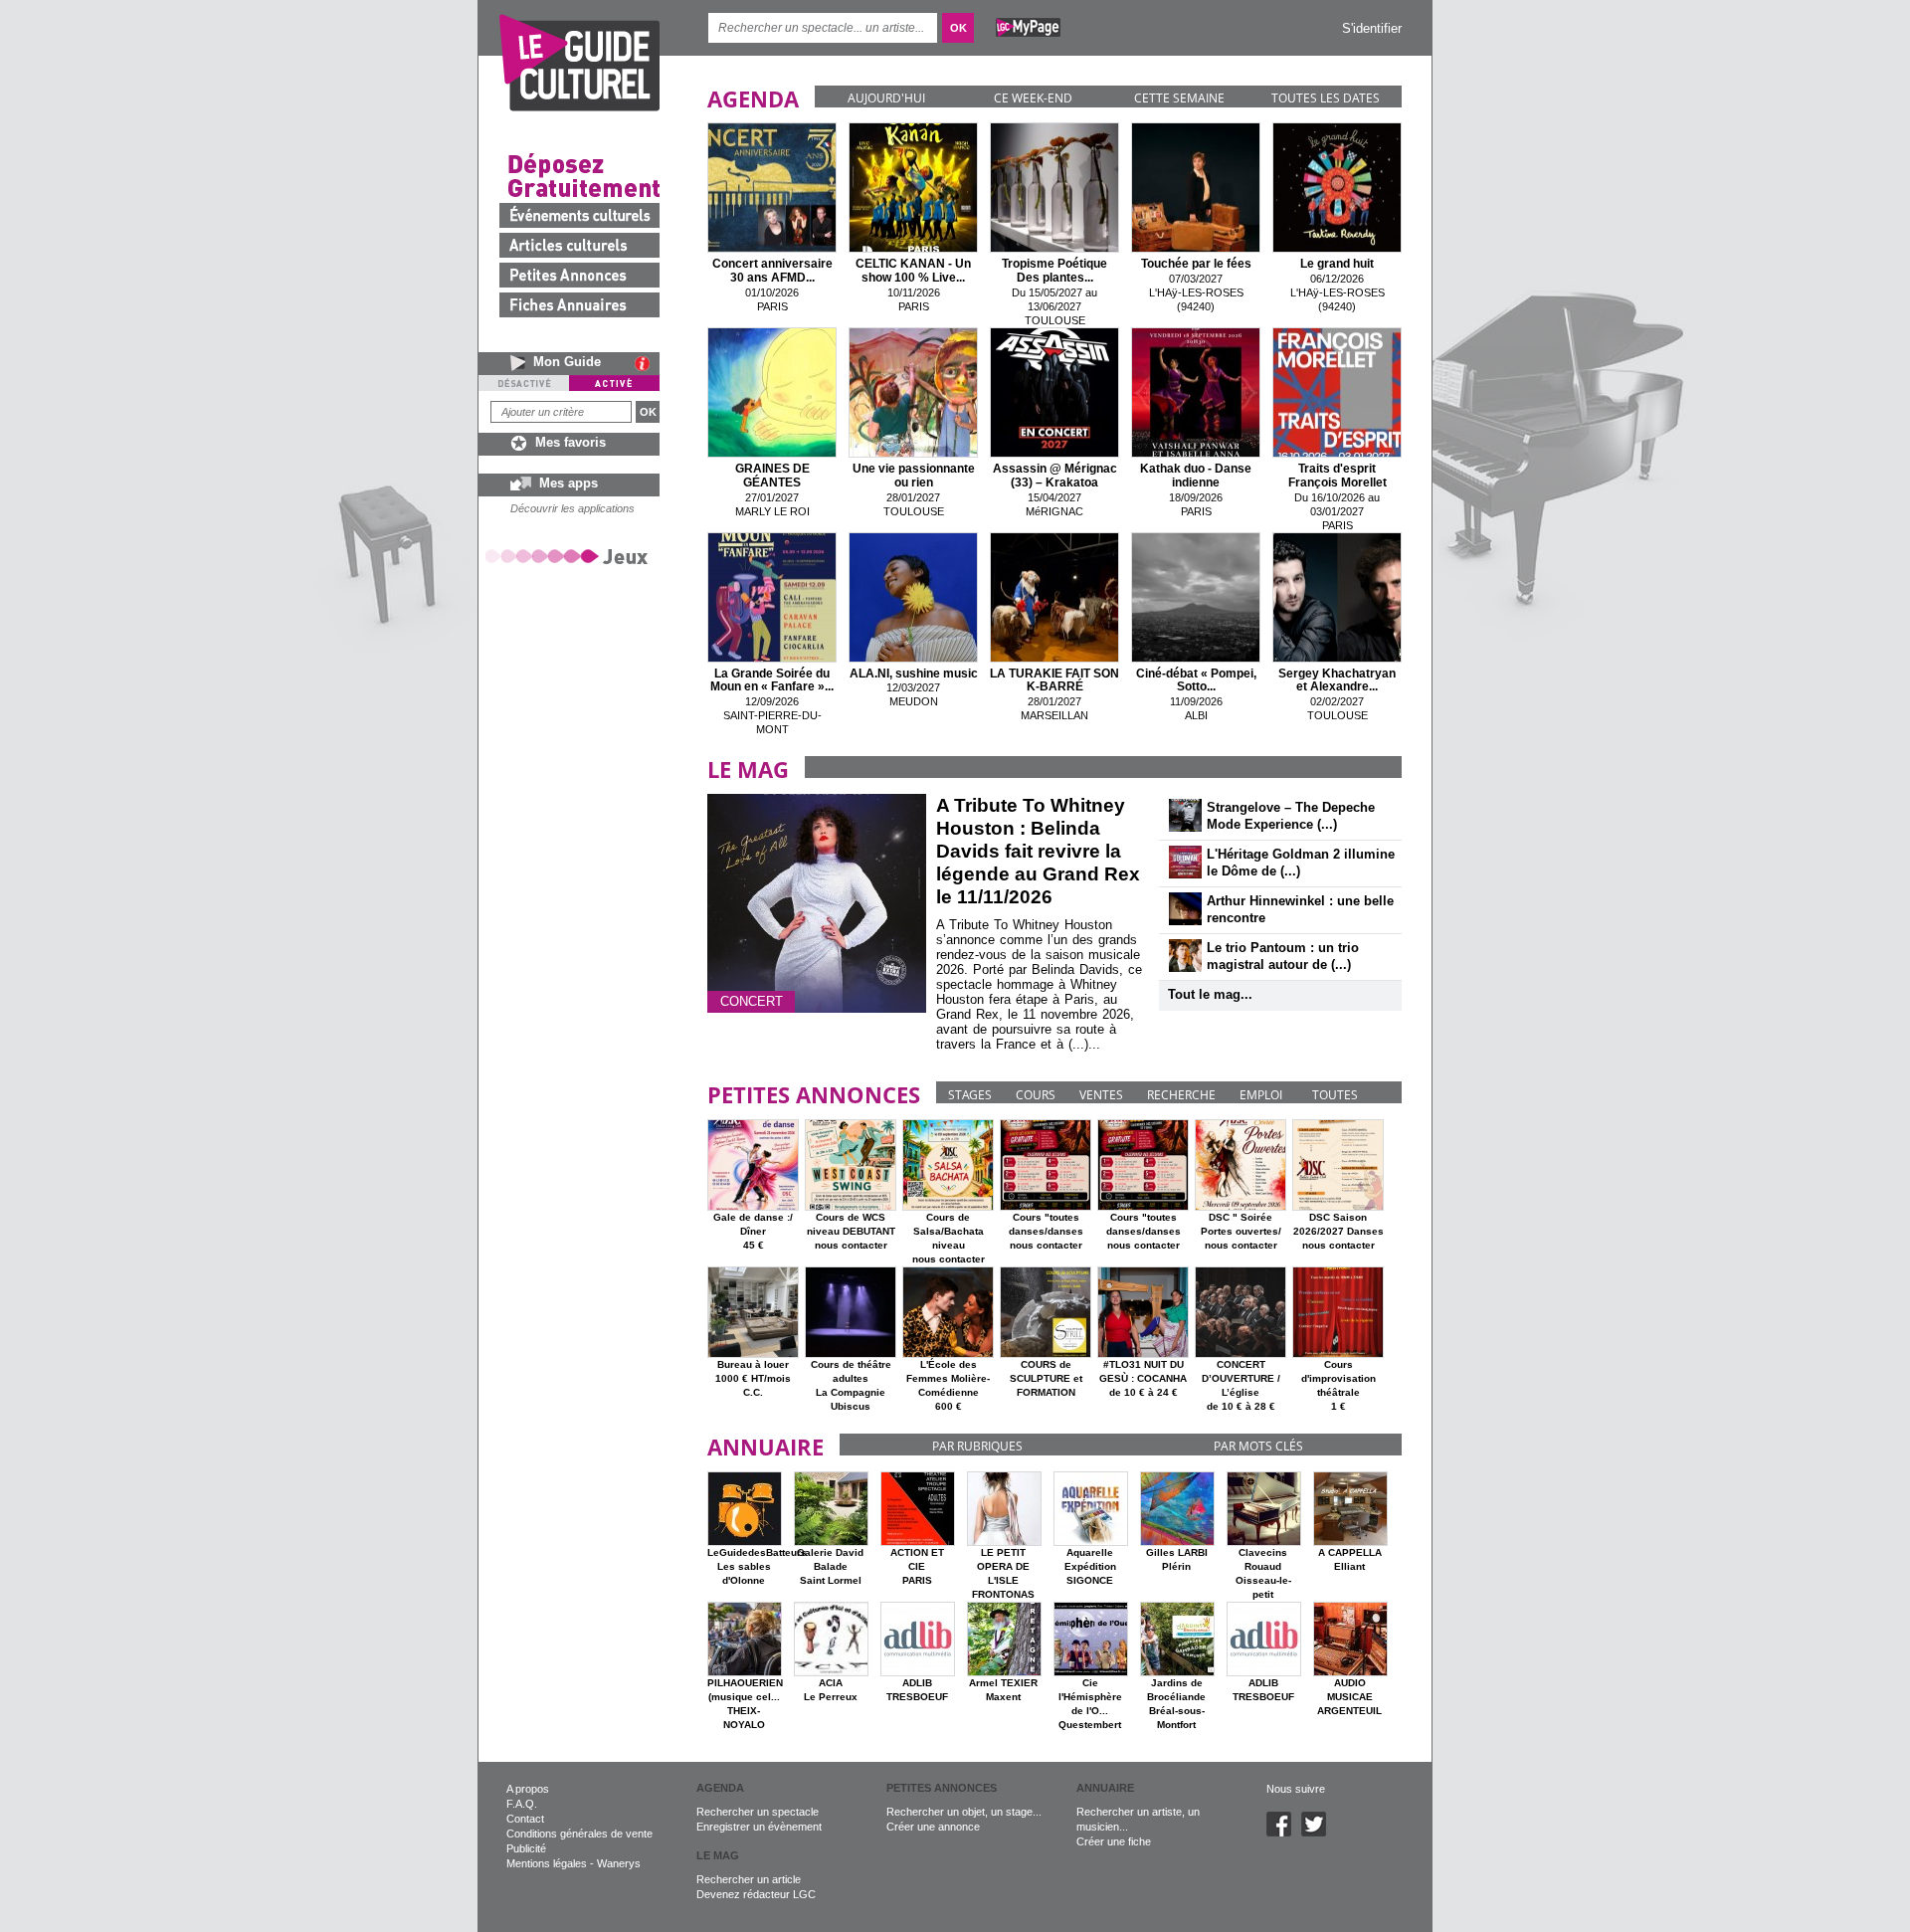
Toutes (1335, 1095)
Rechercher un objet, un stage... (964, 1812)
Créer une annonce (933, 1827)
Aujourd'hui (886, 98)
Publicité (526, 1848)
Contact (525, 1819)
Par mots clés (1258, 1446)
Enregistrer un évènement (759, 1827)
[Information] (647, 363)
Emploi (1261, 1095)
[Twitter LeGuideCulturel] (1319, 1833)
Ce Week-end (1033, 98)
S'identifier (1372, 28)
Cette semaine (1179, 98)
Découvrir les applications (573, 508)
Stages (970, 1095)
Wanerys (619, 1863)
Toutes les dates (1326, 98)
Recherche (1181, 1095)
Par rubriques (977, 1446)
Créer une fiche (1114, 1841)
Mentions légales (547, 1863)
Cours (1036, 1095)
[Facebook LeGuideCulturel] (1284, 1833)
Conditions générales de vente (579, 1834)
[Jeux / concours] (570, 556)
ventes (1101, 1095)
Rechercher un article (749, 1879)
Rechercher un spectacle (758, 1812)
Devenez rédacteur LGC (756, 1894)
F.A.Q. (522, 1804)
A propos (528, 1789)
